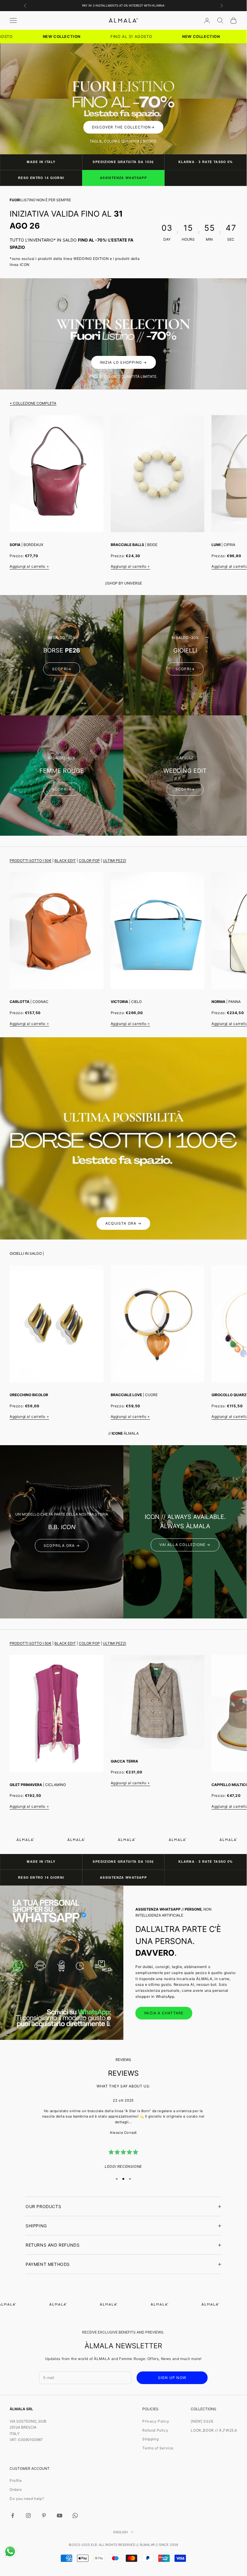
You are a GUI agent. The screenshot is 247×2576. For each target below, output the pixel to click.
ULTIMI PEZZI (114, 861)
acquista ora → (123, 1223)
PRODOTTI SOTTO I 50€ (31, 861)
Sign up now (172, 2378)
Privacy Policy (156, 2421)
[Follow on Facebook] (13, 2516)
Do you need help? (27, 2499)
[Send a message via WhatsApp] (10, 2551)
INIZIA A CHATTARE (164, 2013)
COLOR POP (89, 861)
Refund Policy (155, 2430)
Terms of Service (158, 2448)
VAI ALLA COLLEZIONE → (185, 1545)
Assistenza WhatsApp (123, 178)
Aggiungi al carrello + (29, 566)
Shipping (150, 2439)
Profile (16, 2480)
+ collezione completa (33, 403)
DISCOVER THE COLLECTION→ (123, 127)
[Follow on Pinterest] (44, 2516)
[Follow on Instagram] (28, 2516)
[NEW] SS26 (202, 2421)
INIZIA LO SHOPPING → (123, 362)
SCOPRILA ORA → (62, 1546)
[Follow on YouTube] (60, 2516)
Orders (16, 2490)
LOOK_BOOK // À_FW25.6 (214, 2430)
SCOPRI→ (62, 669)
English (120, 2532)
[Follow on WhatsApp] (75, 2516)
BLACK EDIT (65, 861)
